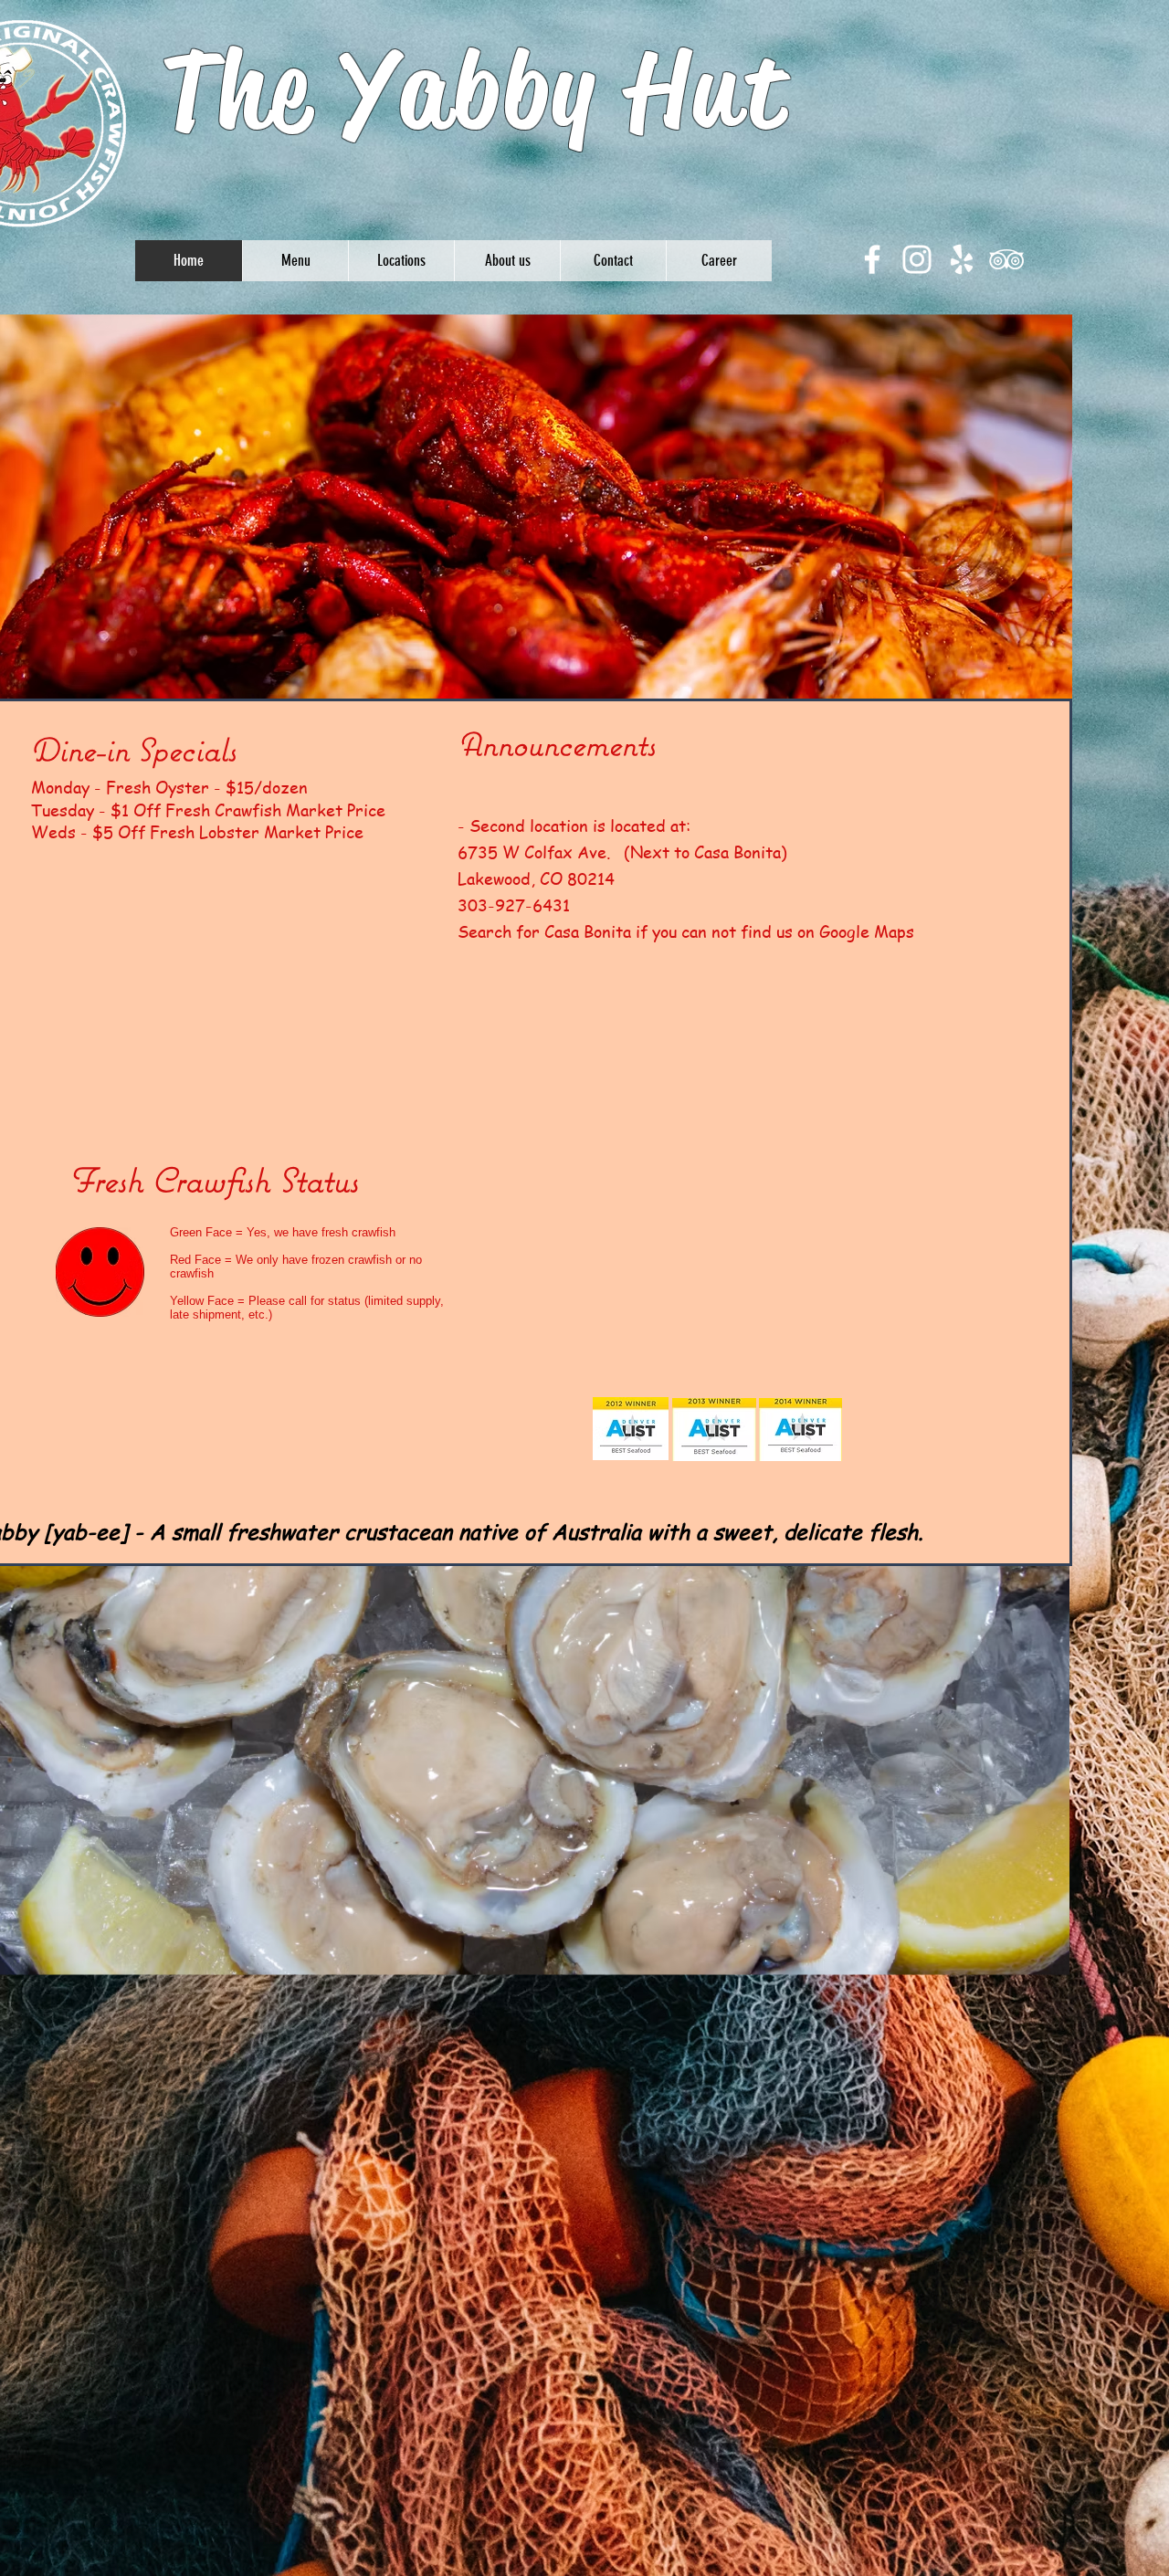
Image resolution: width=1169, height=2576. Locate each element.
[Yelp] (962, 259)
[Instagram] (917, 259)
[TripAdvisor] (1006, 259)
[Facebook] (872, 259)
